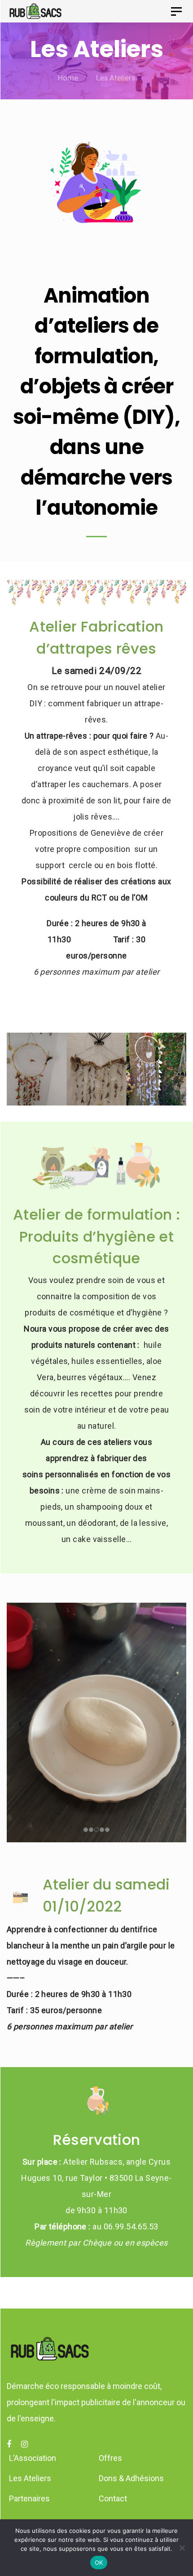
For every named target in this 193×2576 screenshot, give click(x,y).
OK (99, 2563)
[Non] (182, 2548)
